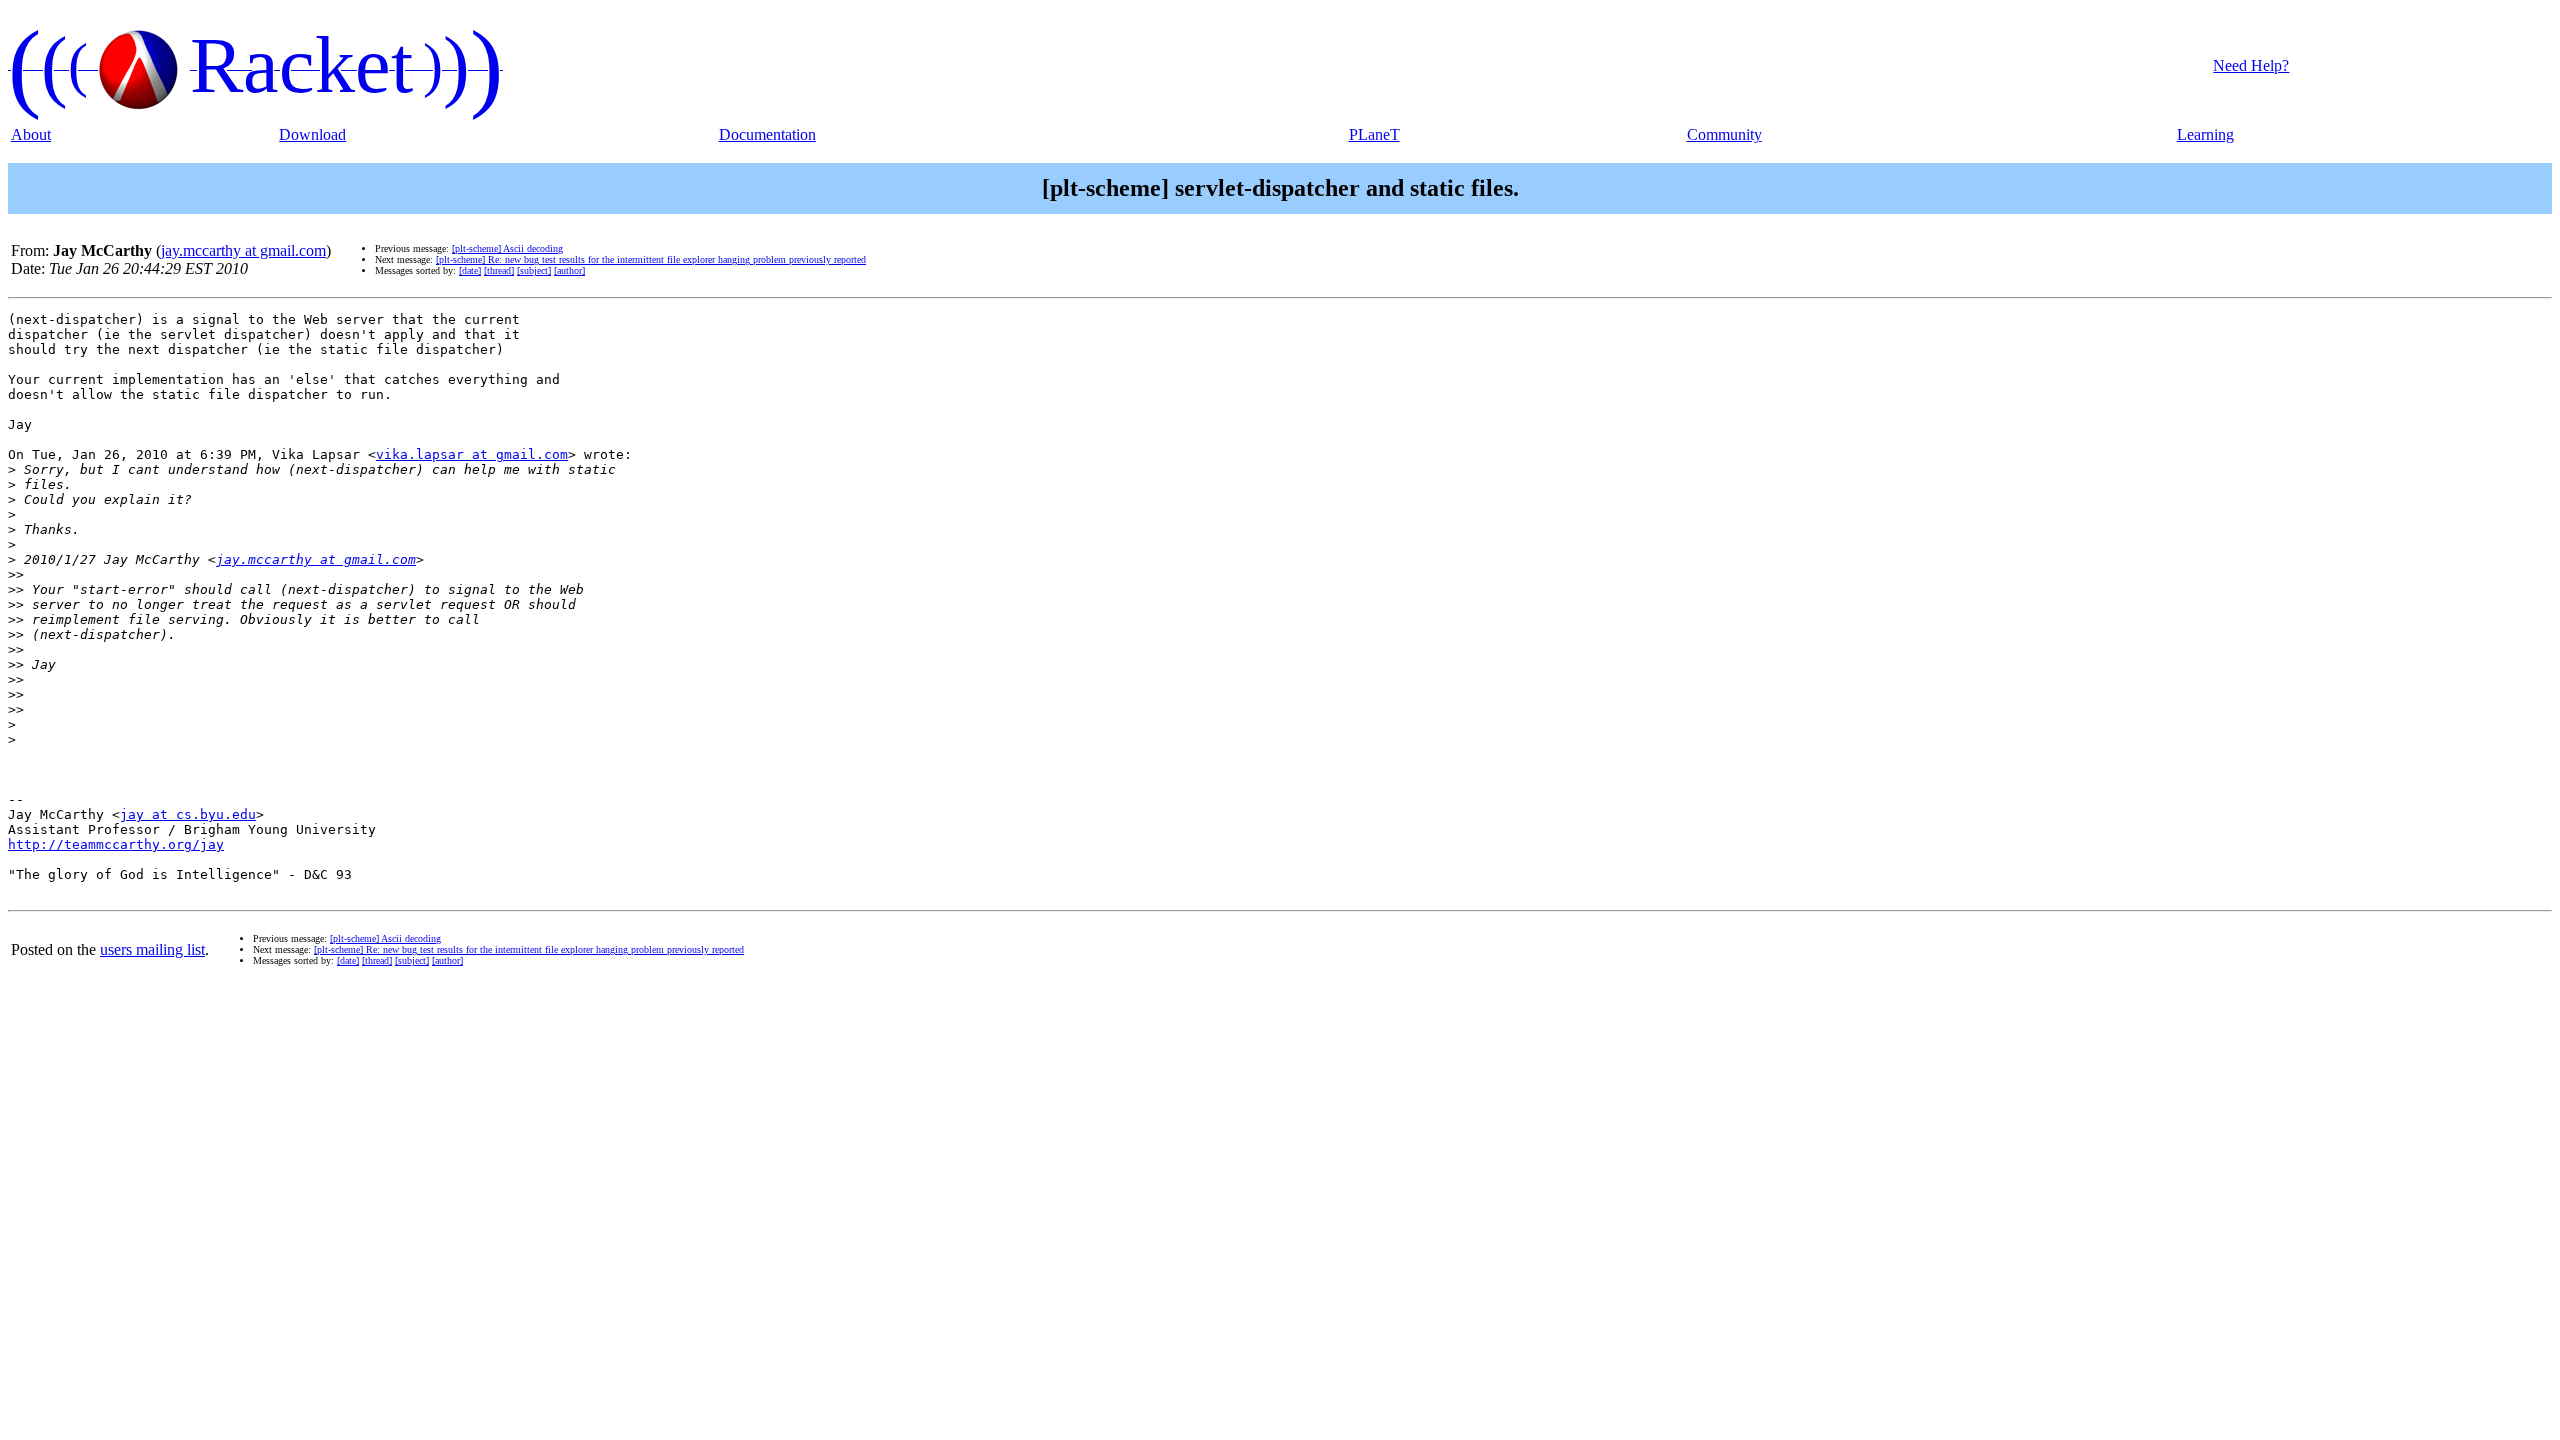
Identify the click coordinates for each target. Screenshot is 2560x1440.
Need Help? (2251, 65)
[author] (569, 270)
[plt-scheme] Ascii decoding (507, 248)
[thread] (499, 270)
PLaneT (1374, 134)
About (31, 134)
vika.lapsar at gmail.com (472, 454)
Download (312, 134)
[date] (470, 270)
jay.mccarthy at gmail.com (243, 250)
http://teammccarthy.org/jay (116, 844)
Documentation (767, 134)
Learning (2205, 134)
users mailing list (152, 949)
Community (1724, 134)
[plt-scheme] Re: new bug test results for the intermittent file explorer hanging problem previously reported (651, 259)
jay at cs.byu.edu (188, 814)
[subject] (534, 270)
